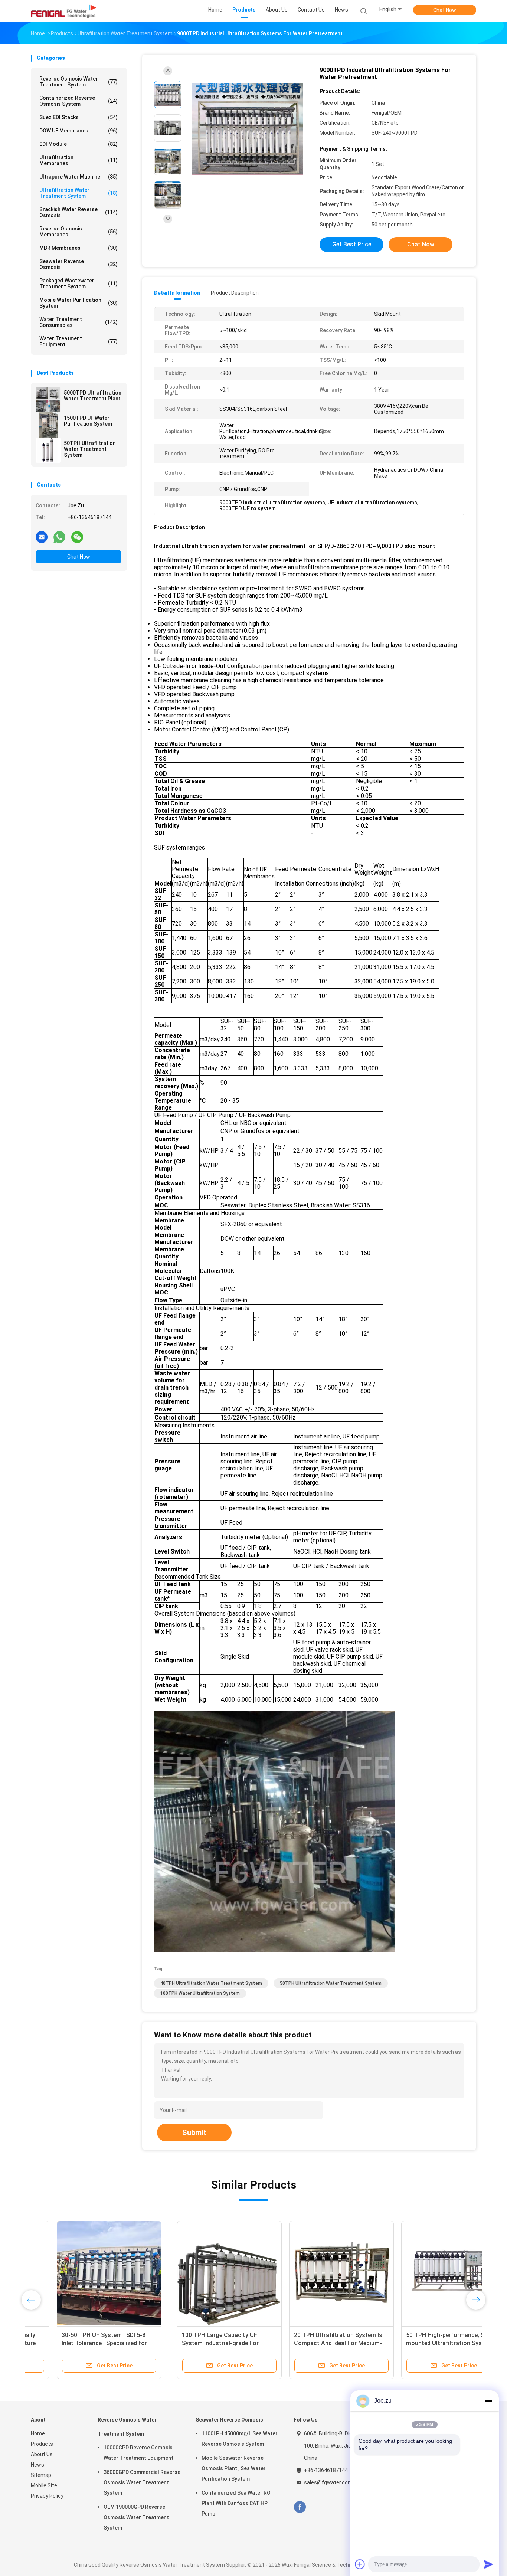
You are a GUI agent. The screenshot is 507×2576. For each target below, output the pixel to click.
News (37, 2465)
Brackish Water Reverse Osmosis (78, 212)
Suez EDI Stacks (78, 117)
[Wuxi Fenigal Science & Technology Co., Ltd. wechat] (77, 537)
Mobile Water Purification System (78, 303)
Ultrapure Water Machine (78, 177)
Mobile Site (44, 2485)
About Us (42, 2454)
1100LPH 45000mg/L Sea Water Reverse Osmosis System (240, 2439)
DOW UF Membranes (78, 131)
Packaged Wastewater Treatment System (78, 284)
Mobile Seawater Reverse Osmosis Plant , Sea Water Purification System (234, 2468)
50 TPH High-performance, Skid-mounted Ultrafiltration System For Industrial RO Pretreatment (304, 2343)
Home (38, 2433)
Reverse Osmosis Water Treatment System (78, 82)
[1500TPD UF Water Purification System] (48, 425)
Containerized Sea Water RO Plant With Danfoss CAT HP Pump (236, 2503)
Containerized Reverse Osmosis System (78, 101)
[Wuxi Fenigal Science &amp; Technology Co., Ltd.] (63, 11)
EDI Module (78, 144)
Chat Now (445, 10)
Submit (194, 2133)
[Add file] (360, 2564)
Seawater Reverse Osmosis (78, 264)
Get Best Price (352, 244)
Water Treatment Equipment (78, 341)
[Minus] (488, 2401)
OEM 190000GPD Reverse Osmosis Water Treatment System (136, 2517)
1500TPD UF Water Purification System (88, 421)
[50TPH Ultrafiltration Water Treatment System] (48, 450)
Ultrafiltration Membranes (78, 160)
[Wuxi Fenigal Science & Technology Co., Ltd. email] (42, 537)
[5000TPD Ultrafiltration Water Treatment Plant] (48, 400)
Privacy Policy (47, 2496)
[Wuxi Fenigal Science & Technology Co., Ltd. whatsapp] (59, 537)
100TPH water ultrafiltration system (200, 1993)
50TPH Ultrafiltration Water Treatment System (90, 449)
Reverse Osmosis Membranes (78, 232)
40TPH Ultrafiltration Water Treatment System (211, 1983)
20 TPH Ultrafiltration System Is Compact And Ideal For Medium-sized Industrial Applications (192, 2343)
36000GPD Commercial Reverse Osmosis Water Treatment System (142, 2482)
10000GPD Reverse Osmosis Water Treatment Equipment (138, 2453)
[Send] (488, 2564)
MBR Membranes (78, 248)
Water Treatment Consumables (78, 322)
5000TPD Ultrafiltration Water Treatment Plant (93, 396)
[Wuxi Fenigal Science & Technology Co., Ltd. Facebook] (300, 2507)
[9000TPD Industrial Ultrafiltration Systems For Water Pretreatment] (248, 129)
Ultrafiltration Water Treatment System (78, 193)
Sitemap (41, 2475)
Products (42, 2444)
